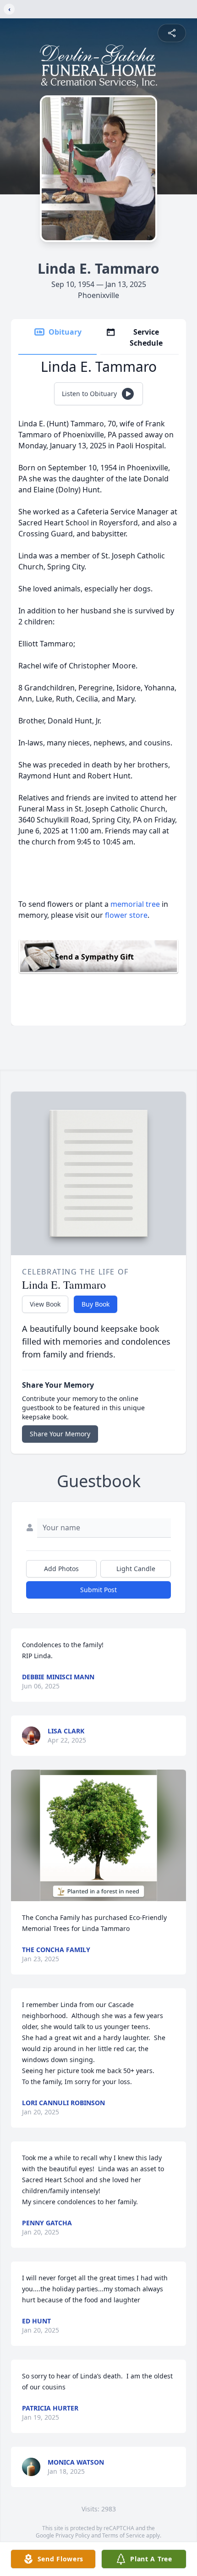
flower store (126, 915)
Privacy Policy (73, 2535)
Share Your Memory (60, 1434)
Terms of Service (123, 2535)
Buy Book (96, 1304)
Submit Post (98, 1590)
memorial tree (135, 904)
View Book (45, 1304)
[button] (98, 1835)
